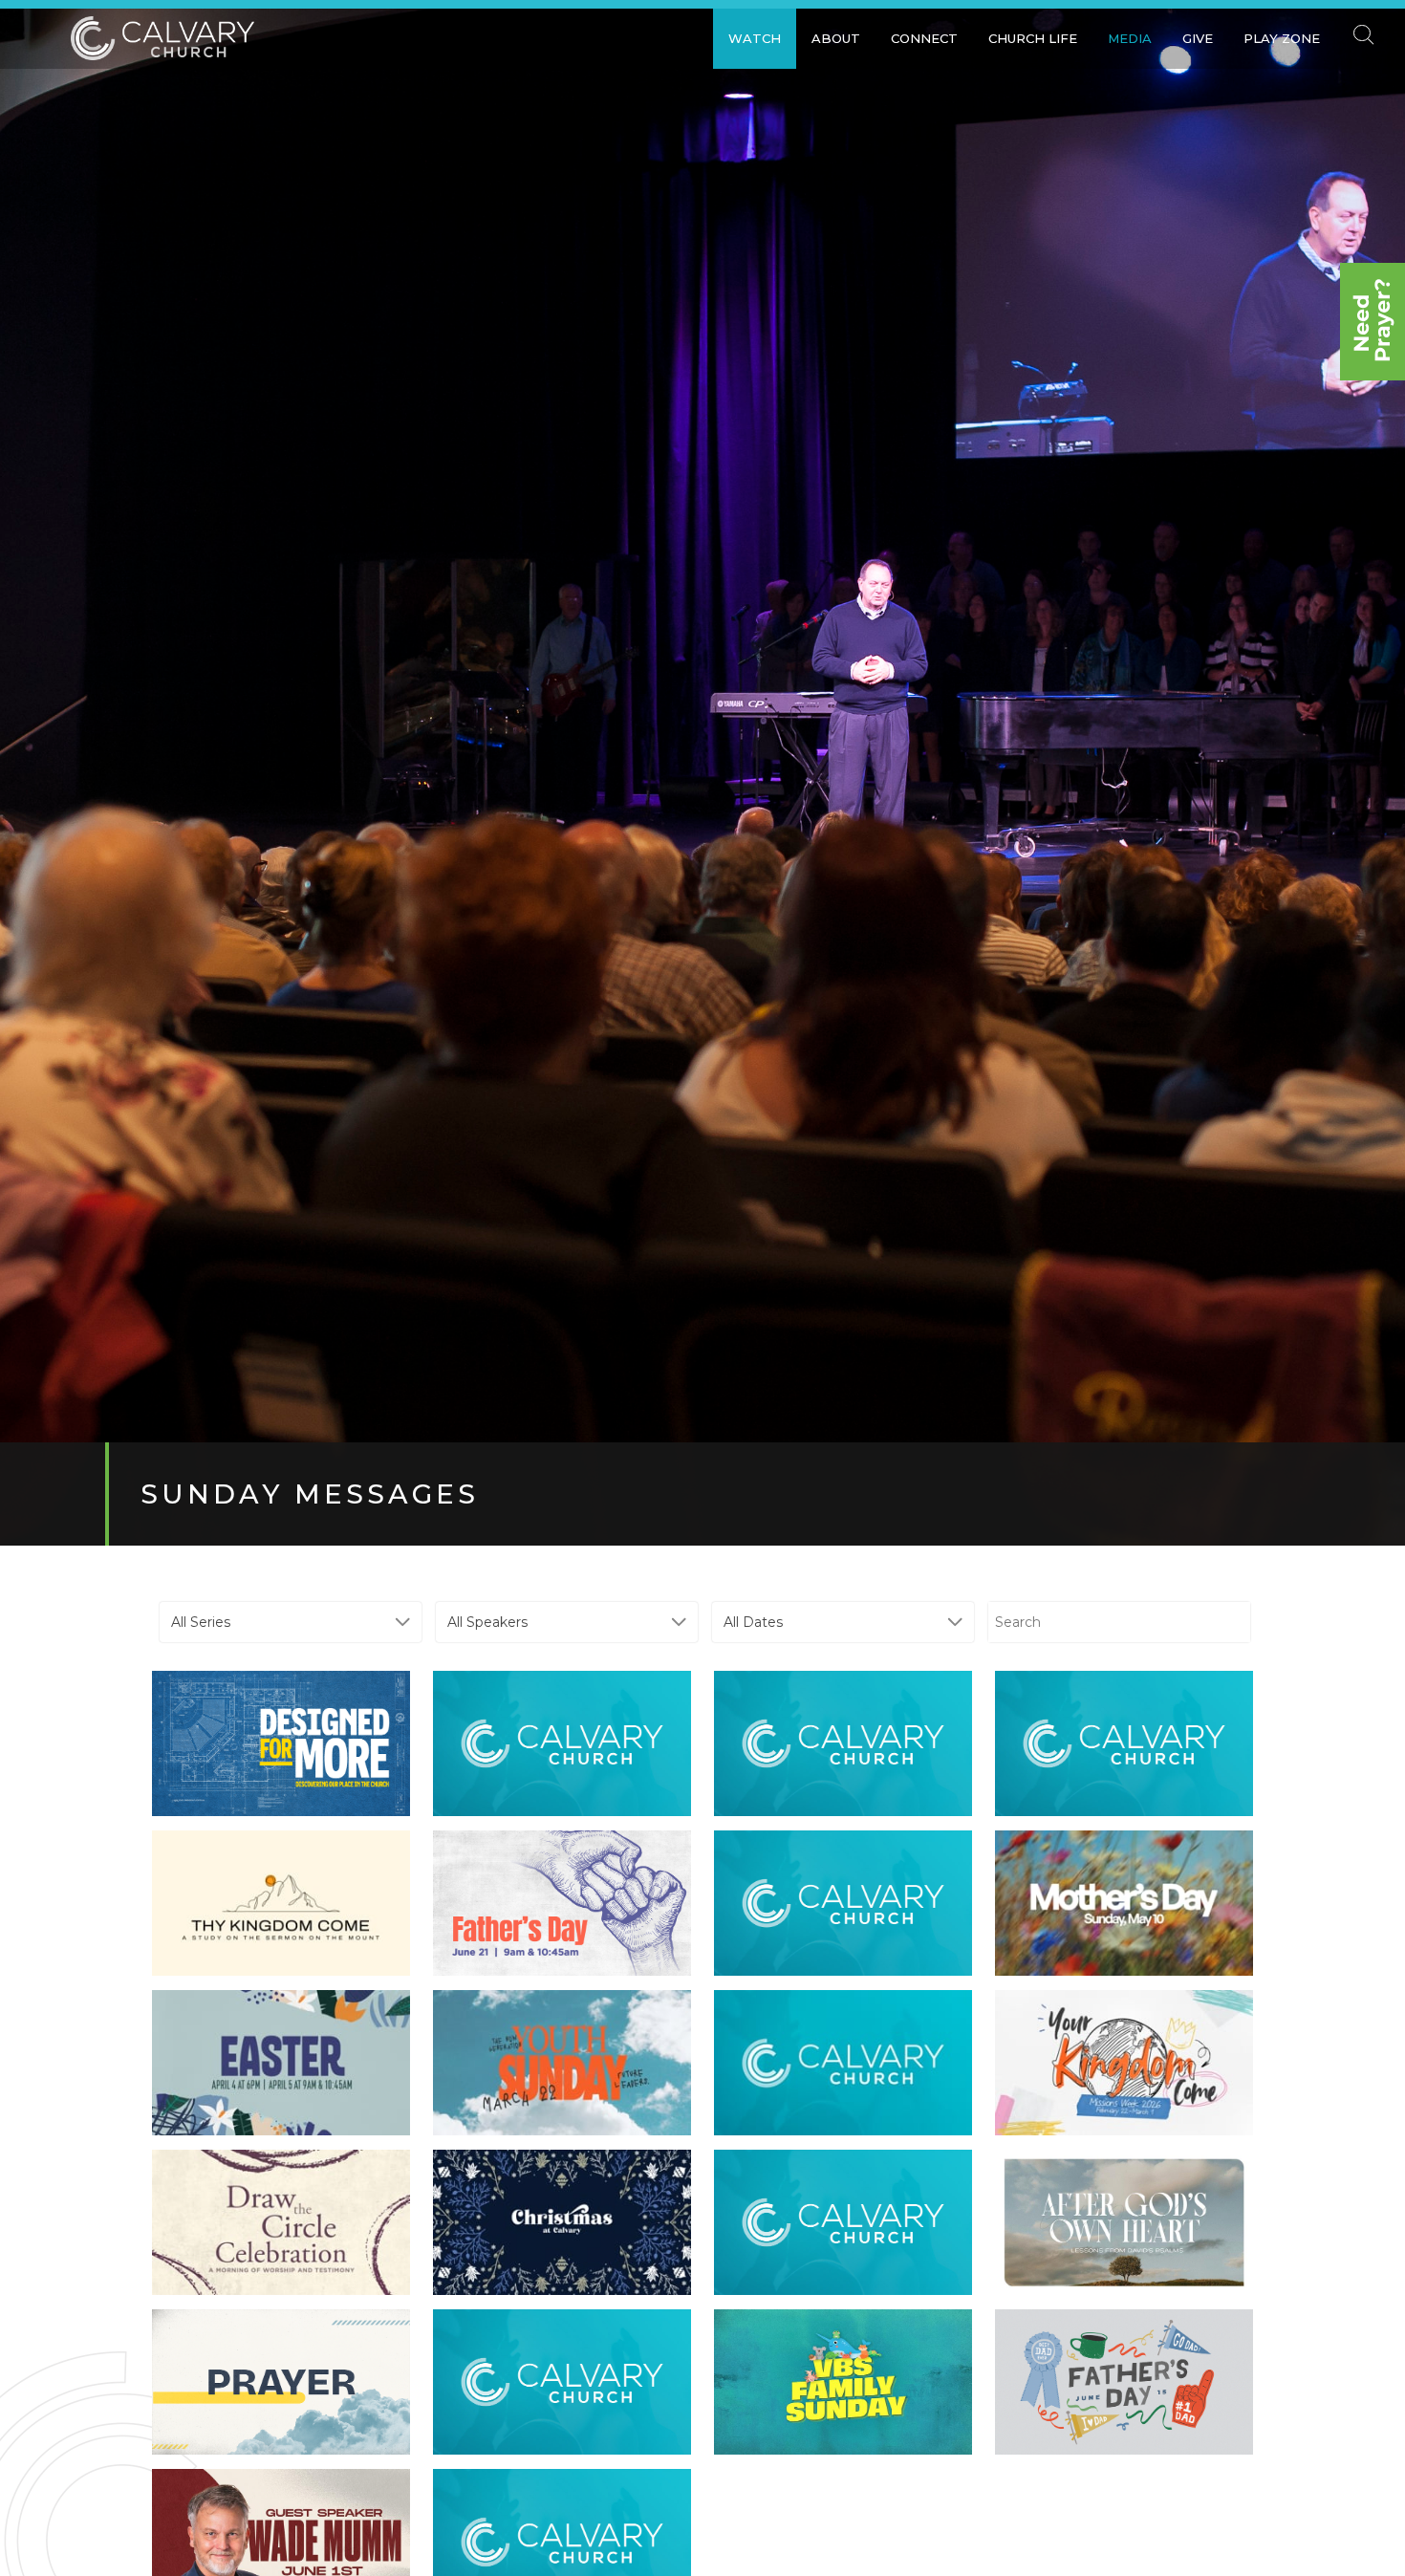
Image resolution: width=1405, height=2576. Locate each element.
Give (1198, 38)
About (836, 38)
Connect (924, 38)
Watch (755, 38)
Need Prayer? (1373, 322)
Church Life (1033, 38)
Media (1130, 38)
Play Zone (1282, 38)
